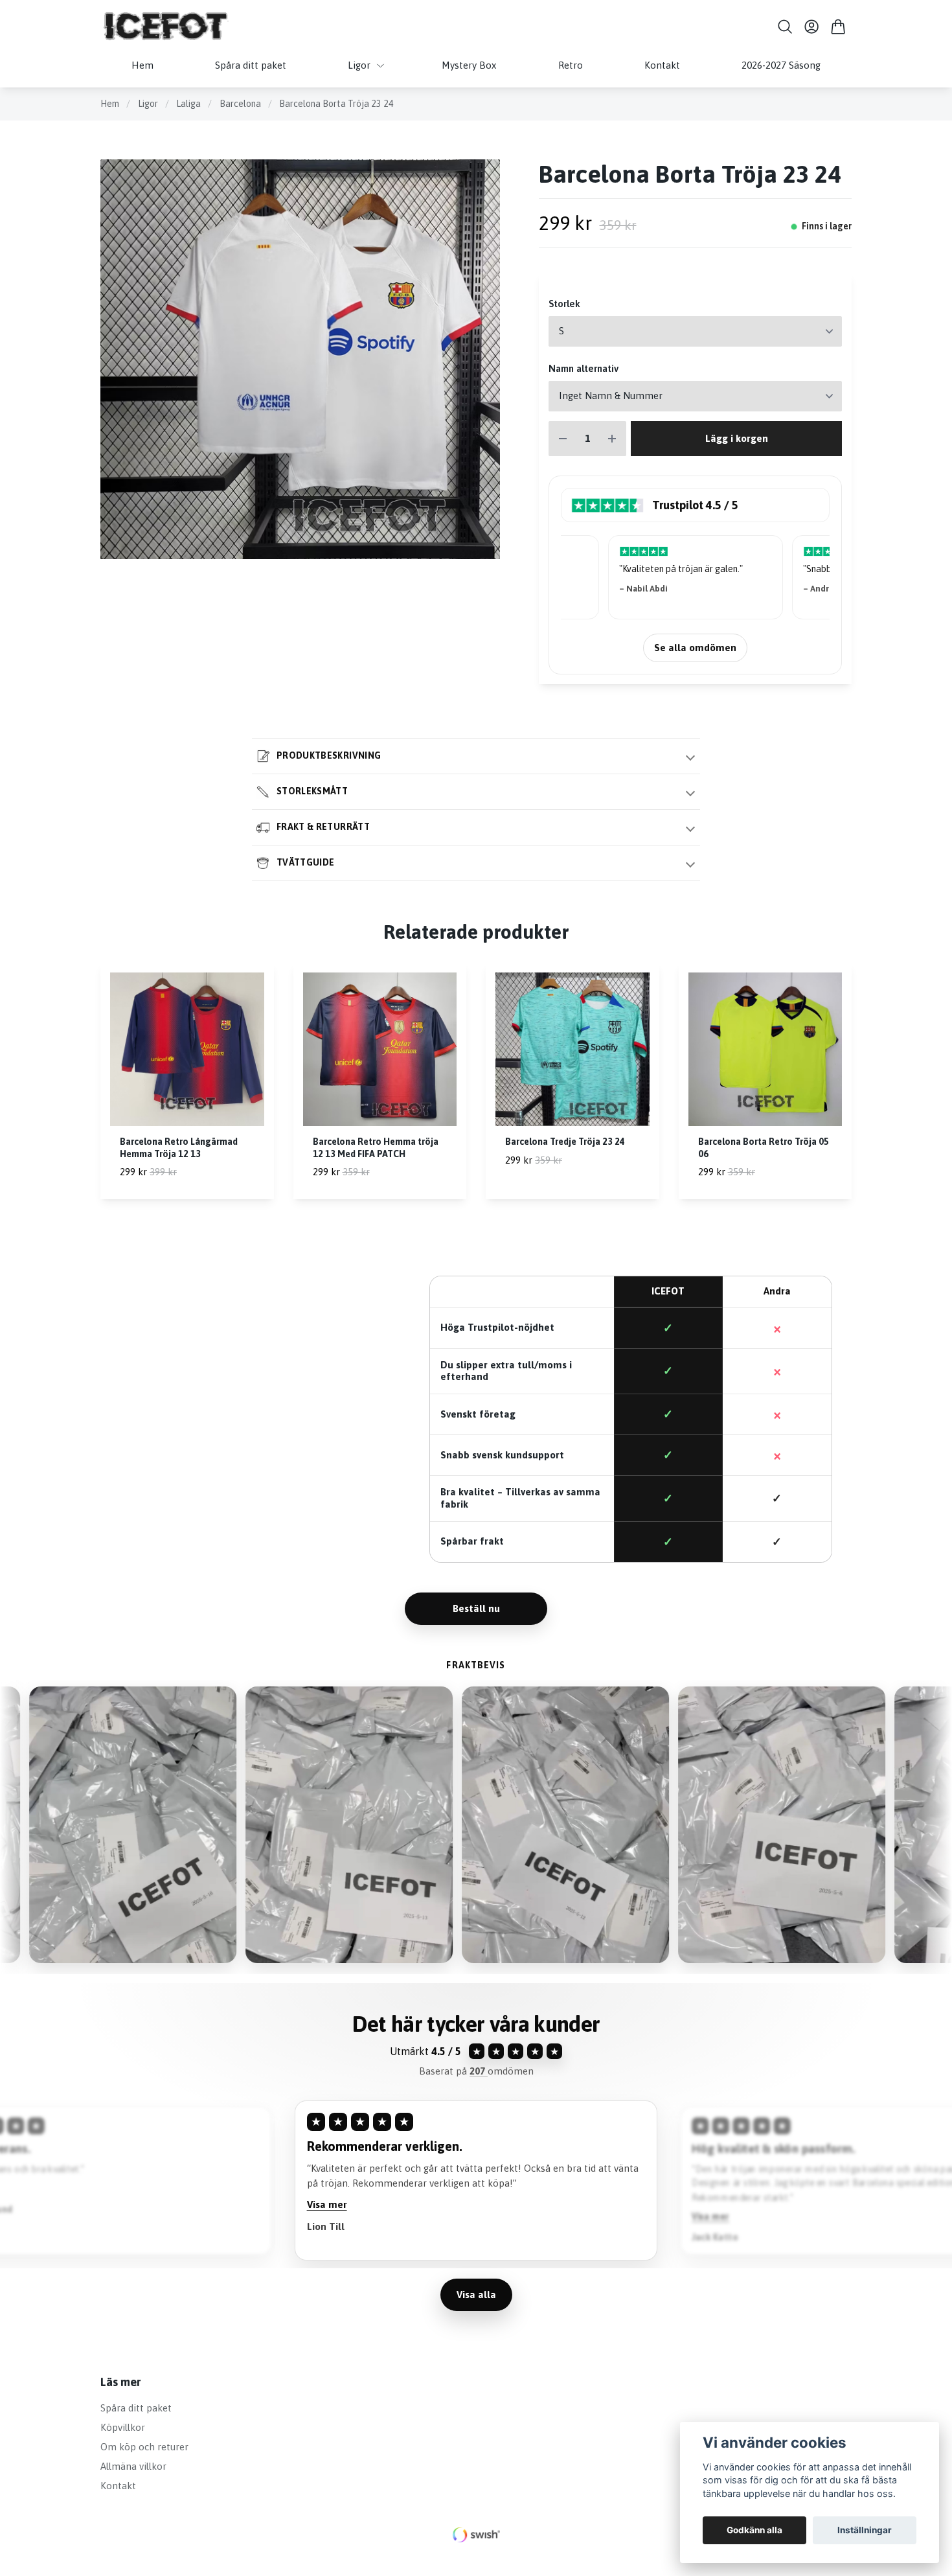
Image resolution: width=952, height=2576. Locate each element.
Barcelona (240, 104)
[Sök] (785, 27)
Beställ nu (476, 1608)
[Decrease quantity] (563, 439)
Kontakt (118, 2486)
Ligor (148, 104)
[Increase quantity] (612, 439)
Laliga (188, 104)
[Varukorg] (838, 27)
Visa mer (327, 2219)
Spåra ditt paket (136, 2408)
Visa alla (476, 2294)
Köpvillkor (123, 2427)
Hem (110, 104)
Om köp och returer (144, 2447)
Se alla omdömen (695, 648)
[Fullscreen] (300, 359)
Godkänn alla (754, 2530)
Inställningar (865, 2530)
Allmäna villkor (133, 2466)
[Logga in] (812, 27)
